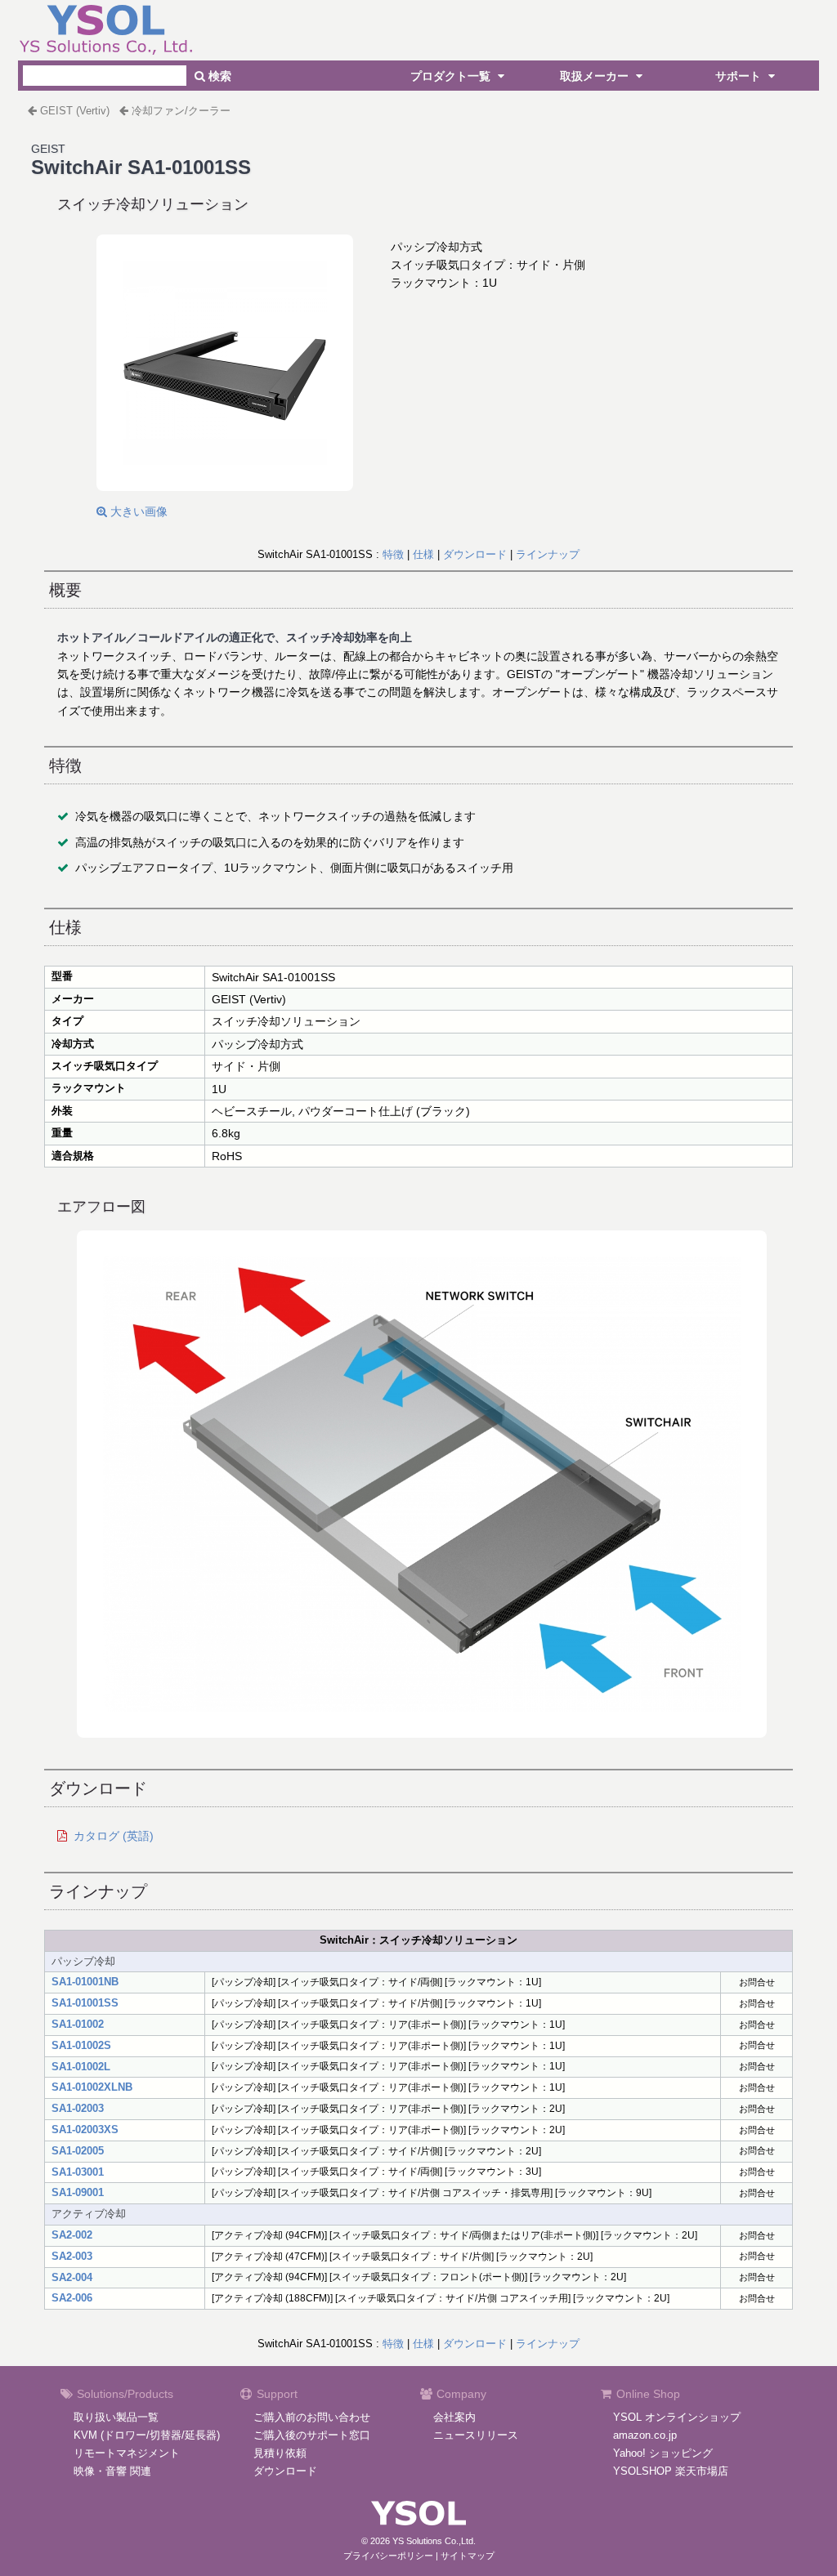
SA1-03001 (78, 2172)
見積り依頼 (280, 2453)
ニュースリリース (476, 2435)
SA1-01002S (81, 2045)
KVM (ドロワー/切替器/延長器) (147, 2435)
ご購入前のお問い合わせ (312, 2417)
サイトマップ (468, 2556)
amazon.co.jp (645, 2435)
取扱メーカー (596, 76)
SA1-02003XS (85, 2130)
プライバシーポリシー (388, 2556)
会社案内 (454, 2417)
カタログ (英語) (114, 1836)
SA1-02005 (78, 2151)
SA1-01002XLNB (92, 2087)
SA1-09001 (78, 2192)
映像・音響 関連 (112, 2471)
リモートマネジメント (127, 2453)
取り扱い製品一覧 (116, 2417)
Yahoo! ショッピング (663, 2453)
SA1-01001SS (85, 2003)
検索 (218, 76)
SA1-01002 (78, 2024)
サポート (740, 76)
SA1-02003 (78, 2108)
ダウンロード (475, 554)
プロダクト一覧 (452, 76)
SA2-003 (72, 2256)
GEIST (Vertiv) (75, 111)
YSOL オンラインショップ (677, 2417)
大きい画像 (137, 511)
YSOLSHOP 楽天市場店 (671, 2471)
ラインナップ (548, 554)
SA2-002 (72, 2235)
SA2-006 (72, 2298)
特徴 (393, 554)
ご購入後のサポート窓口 (312, 2435)
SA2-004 (72, 2277)
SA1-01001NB (85, 1982)
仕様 (423, 554)
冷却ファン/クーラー (181, 111)
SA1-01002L (81, 2067)
